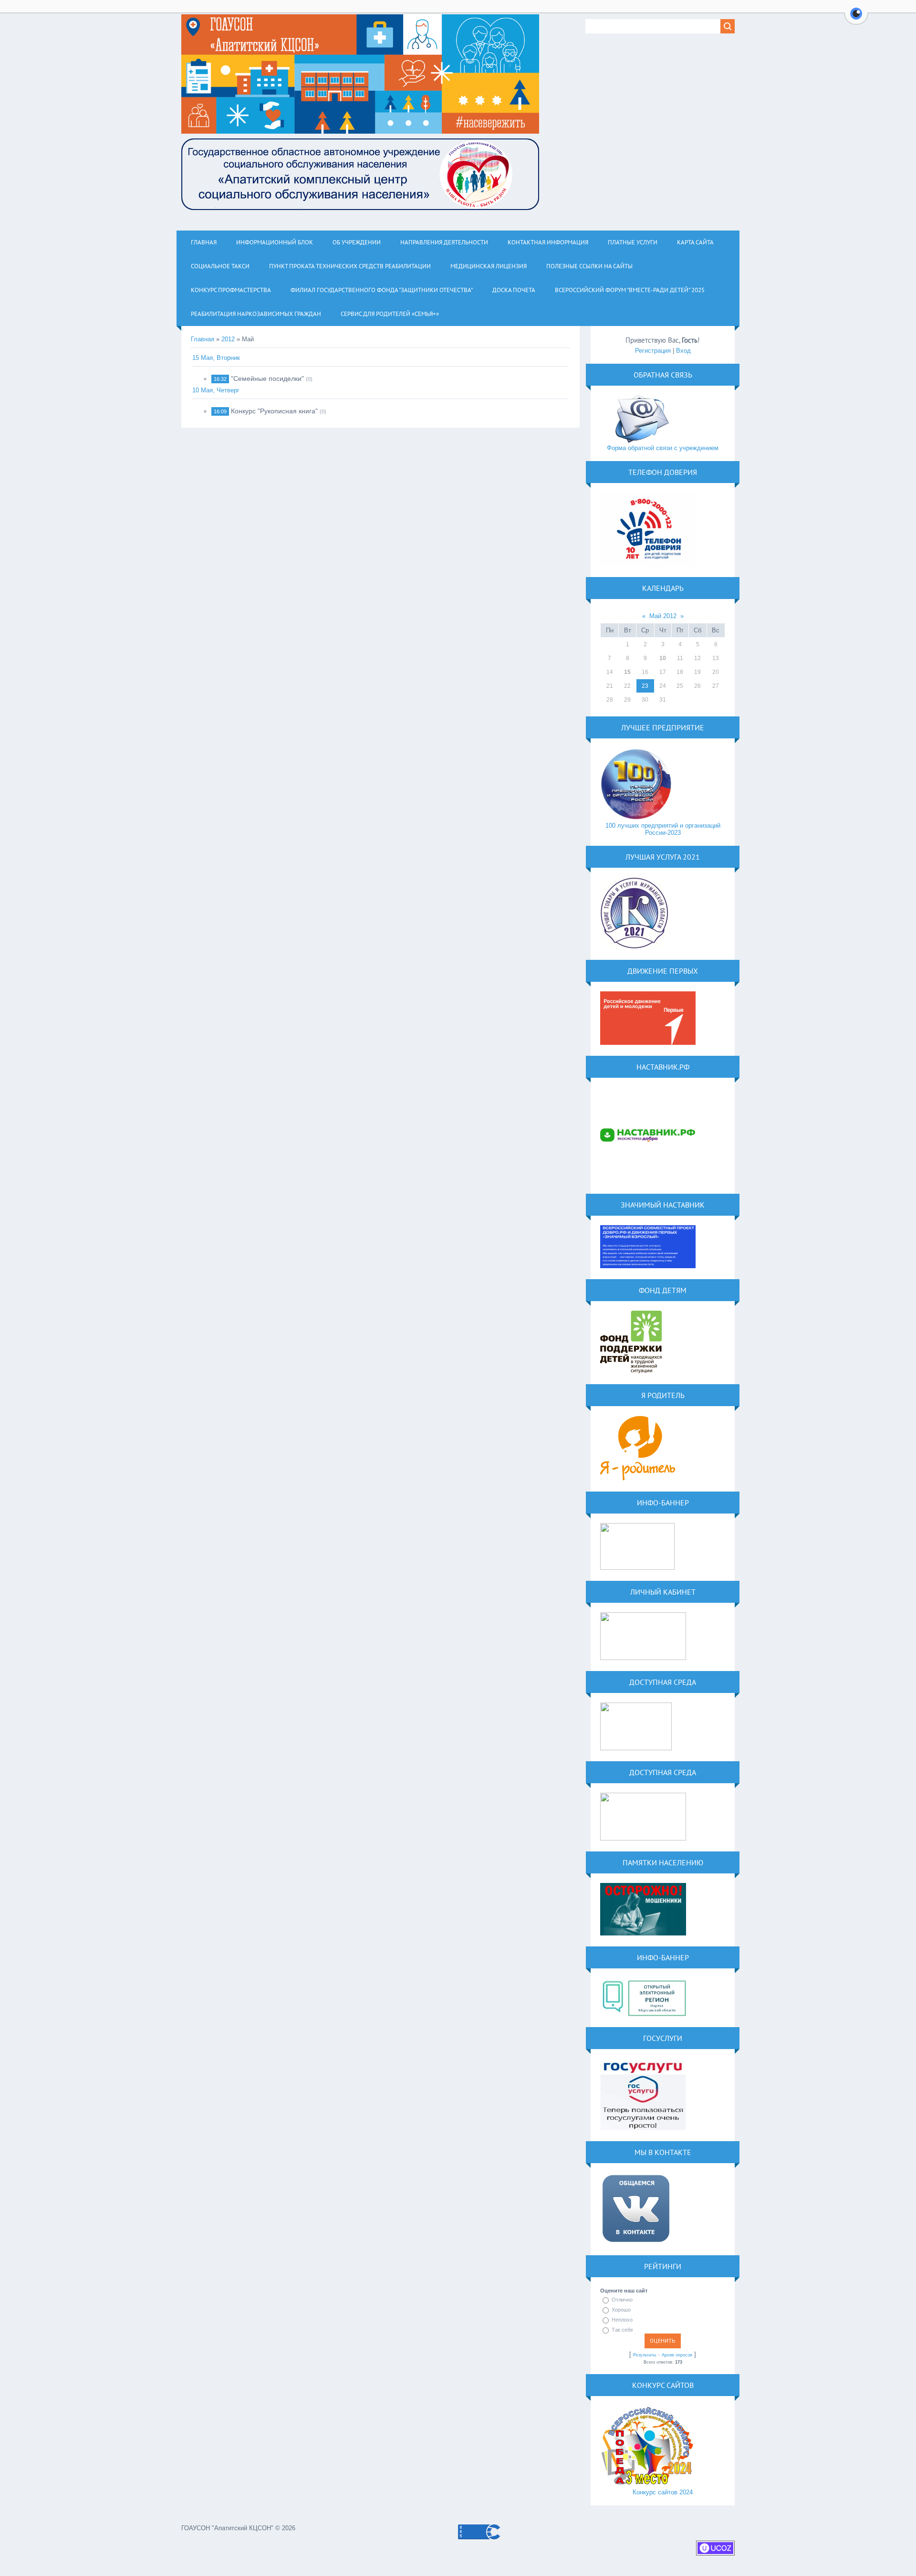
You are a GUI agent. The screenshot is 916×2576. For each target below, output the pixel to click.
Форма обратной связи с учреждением (663, 448)
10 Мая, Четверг (216, 390)
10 (663, 658)
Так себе (622, 2330)
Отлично (622, 2300)
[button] (856, 19)
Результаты (645, 2355)
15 (627, 672)
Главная (203, 339)
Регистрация (653, 351)
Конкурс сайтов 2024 (663, 2492)
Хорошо (621, 2310)
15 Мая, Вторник (216, 358)
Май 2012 (663, 616)
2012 (228, 339)
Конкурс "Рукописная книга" (274, 411)
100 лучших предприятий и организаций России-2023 (663, 829)
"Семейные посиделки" (267, 379)
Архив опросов (677, 2355)
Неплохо (622, 2320)
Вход (683, 351)
